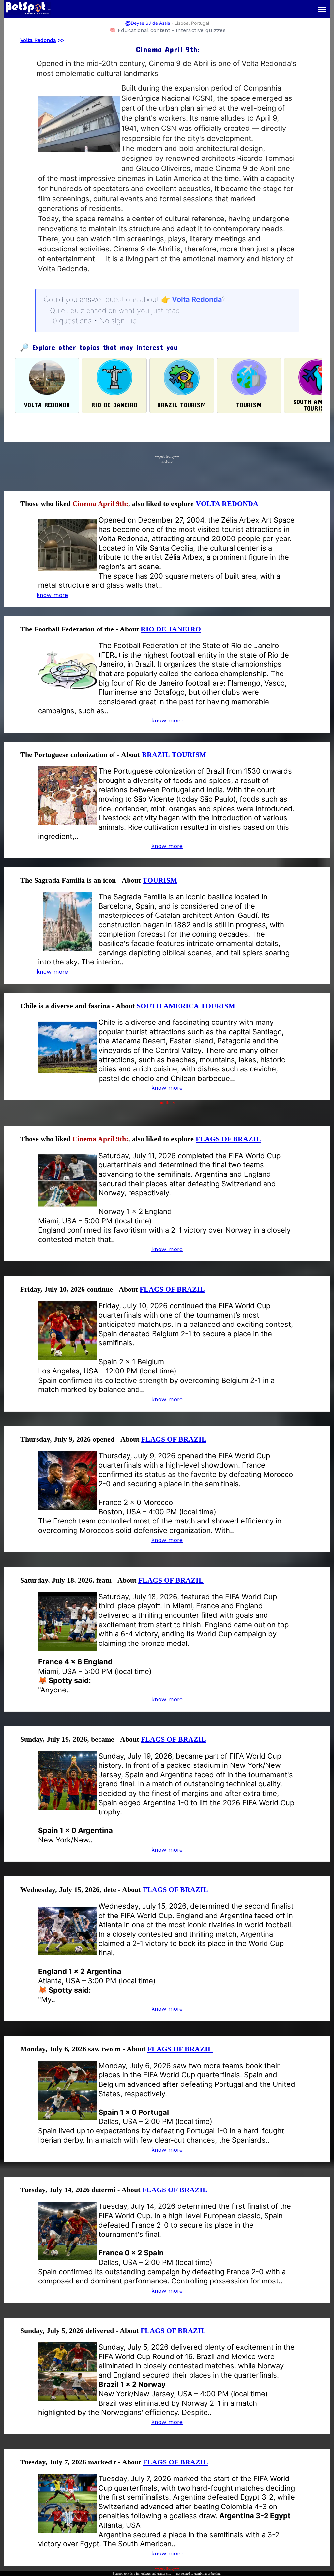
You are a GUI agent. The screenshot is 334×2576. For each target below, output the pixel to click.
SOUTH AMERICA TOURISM (186, 1006)
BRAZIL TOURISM (174, 755)
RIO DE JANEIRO (171, 629)
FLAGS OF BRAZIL (228, 1139)
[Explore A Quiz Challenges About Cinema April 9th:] (79, 163)
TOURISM (160, 880)
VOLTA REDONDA (227, 503)
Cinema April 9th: (100, 503)
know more (167, 720)
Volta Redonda (38, 40)
